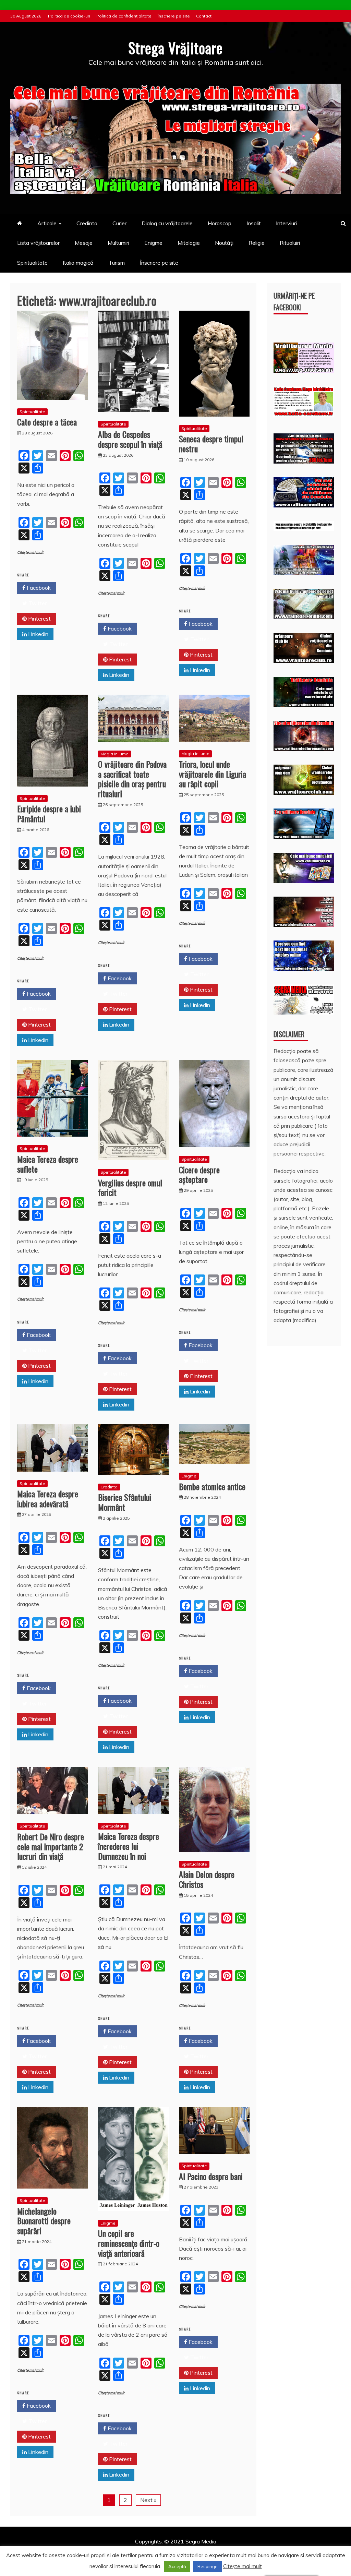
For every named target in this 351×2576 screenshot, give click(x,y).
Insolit (254, 223)
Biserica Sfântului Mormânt (125, 1502)
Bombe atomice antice (212, 1486)
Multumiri (118, 243)
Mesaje (84, 243)
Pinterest (39, 619)
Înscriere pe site (174, 16)
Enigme (153, 243)
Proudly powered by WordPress (123, 2551)
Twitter (37, 603)
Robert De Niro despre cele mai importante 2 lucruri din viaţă (51, 1846)
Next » (148, 2500)
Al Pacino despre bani (211, 2176)
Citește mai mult (30, 553)
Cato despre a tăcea (47, 422)
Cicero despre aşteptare (199, 1175)
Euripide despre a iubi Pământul (49, 813)
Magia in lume (114, 754)
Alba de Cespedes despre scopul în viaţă (130, 439)
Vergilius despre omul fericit (130, 1188)
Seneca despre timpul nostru (211, 444)
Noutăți (224, 243)
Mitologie (189, 243)
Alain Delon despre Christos (207, 1879)
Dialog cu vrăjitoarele (167, 223)
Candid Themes (248, 2551)
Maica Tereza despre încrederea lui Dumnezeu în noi (129, 1846)
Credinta (87, 223)
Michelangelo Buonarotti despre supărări (44, 2221)
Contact (204, 16)
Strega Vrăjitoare (175, 48)
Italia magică (78, 263)
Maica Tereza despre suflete (48, 1164)
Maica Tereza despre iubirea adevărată (48, 1499)
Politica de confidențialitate (124, 16)
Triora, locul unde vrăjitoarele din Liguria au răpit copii (213, 774)
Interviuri (286, 223)
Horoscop (220, 223)
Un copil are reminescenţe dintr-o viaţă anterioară (129, 2243)
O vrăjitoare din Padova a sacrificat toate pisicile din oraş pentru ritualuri (132, 779)
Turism (117, 263)
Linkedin (38, 634)
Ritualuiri (290, 243)
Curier (119, 223)
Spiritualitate (32, 263)
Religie (257, 243)
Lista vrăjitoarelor (38, 243)
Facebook (38, 588)
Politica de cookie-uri (69, 16)
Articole (47, 223)
